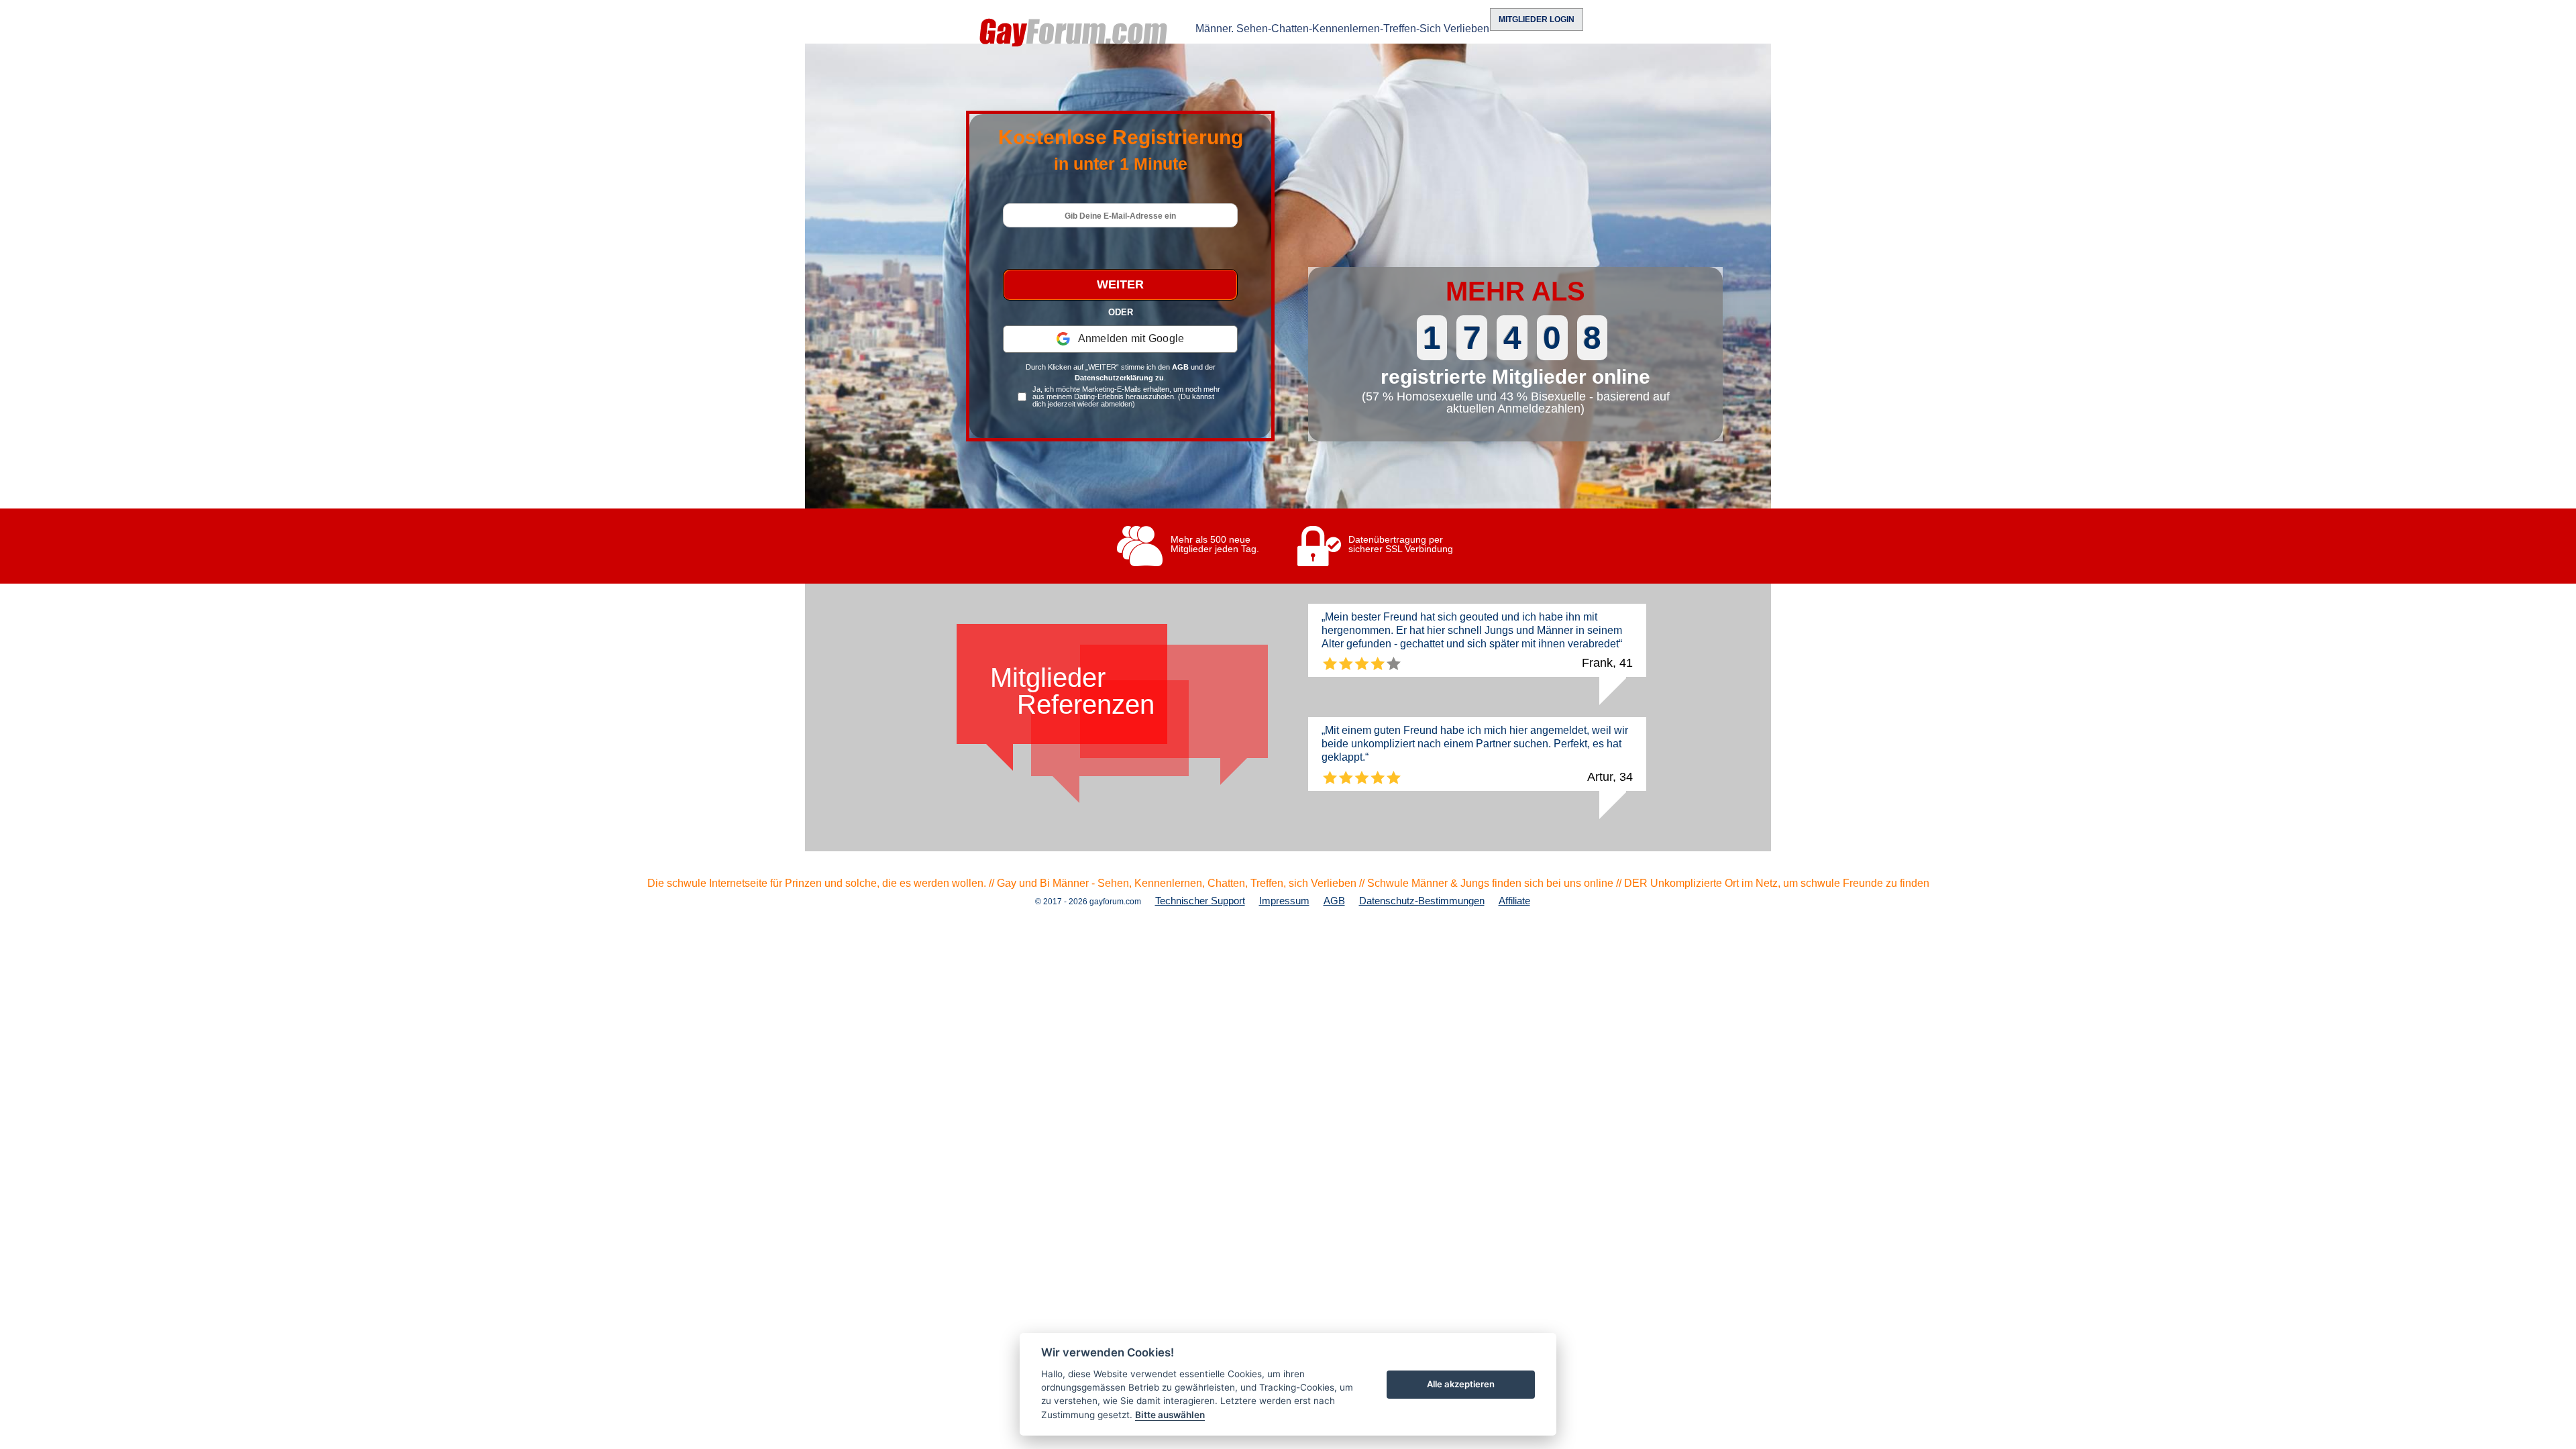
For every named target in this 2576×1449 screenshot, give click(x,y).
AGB (1180, 367)
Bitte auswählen (1170, 1415)
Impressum (1284, 901)
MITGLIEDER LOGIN (1537, 19)
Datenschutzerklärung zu (1119, 378)
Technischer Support (1200, 901)
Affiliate (1514, 901)
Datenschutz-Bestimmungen (1422, 901)
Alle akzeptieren (1461, 1384)
